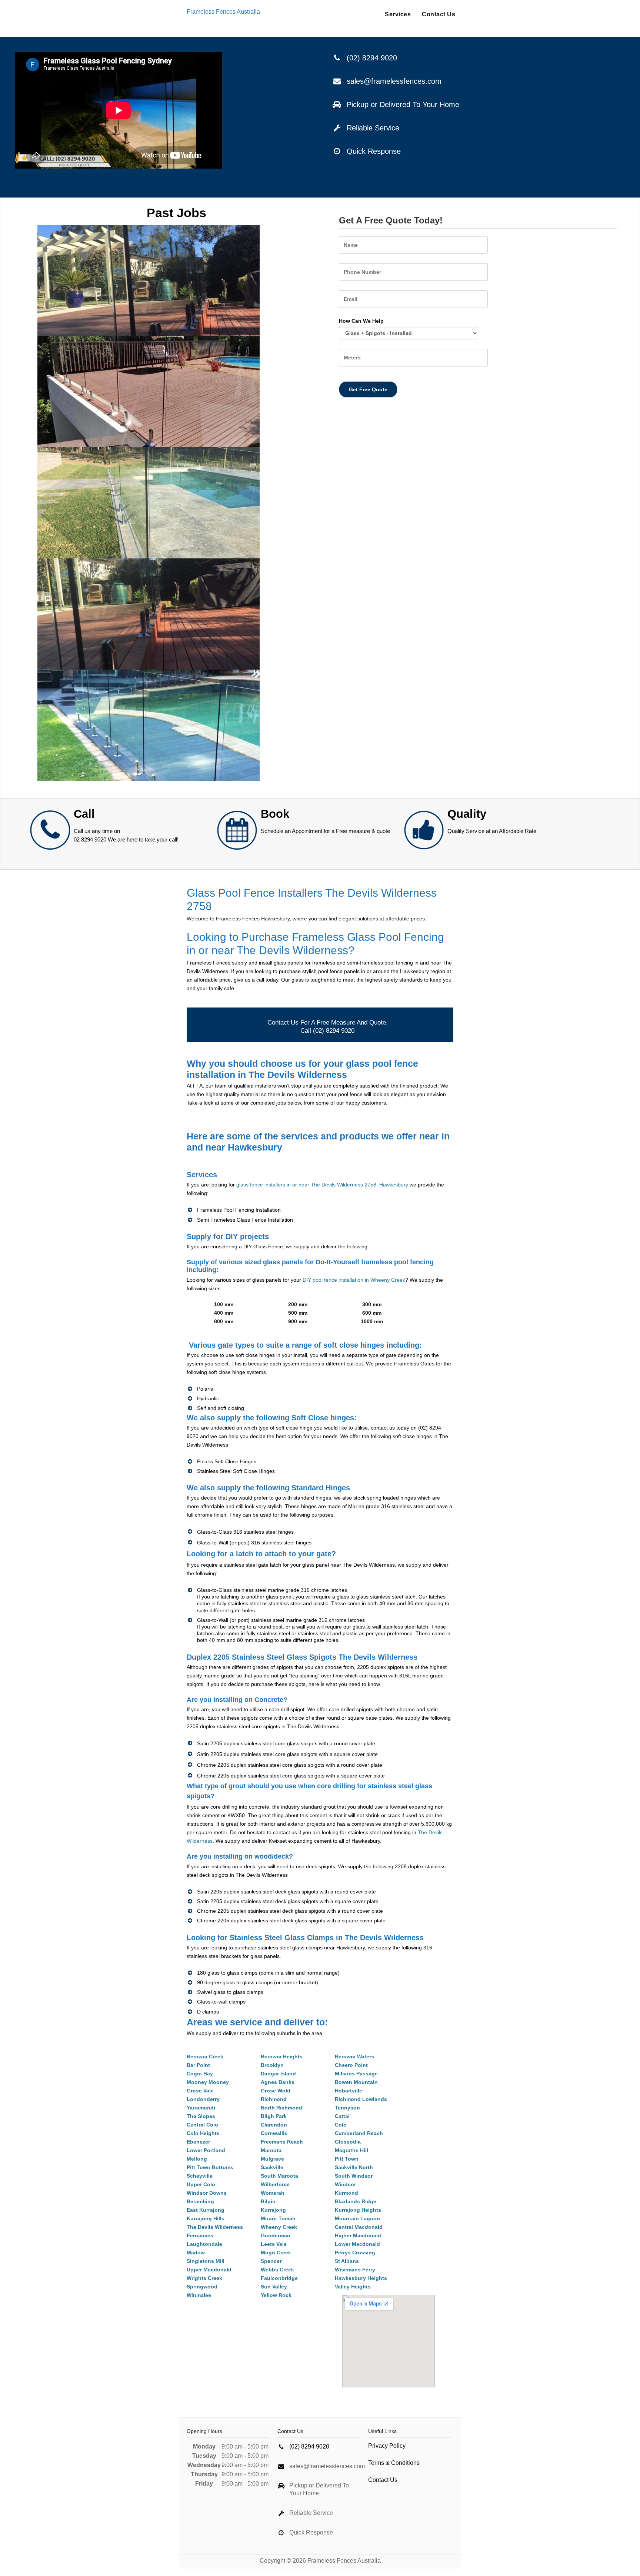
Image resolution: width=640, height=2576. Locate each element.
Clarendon (274, 2125)
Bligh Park (274, 2116)
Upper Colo (201, 2184)
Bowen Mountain (356, 2082)
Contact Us (439, 14)
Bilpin (268, 2201)
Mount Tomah (278, 2218)
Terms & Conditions (394, 2463)
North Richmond (281, 2108)
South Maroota (279, 2176)
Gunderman (276, 2235)
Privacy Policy (387, 2446)
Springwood (202, 2287)
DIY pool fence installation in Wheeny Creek (354, 1280)
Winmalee (199, 2295)
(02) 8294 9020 (372, 58)
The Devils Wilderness (215, 2227)
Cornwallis (274, 2133)
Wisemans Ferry (355, 2270)
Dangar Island (278, 2074)
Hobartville (349, 2091)
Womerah (273, 2193)
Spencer (271, 2261)
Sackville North (354, 2167)
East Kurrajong (206, 2210)
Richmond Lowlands (361, 2099)
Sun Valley (274, 2287)
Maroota (271, 2150)
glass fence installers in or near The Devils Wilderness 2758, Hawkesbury (322, 1185)
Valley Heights (353, 2287)
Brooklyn (272, 2065)
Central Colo (202, 2125)
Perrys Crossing (355, 2253)
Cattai (342, 2116)
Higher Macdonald (358, 2235)
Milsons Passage (356, 2074)
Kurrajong (273, 2210)
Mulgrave (272, 2159)
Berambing (200, 2201)
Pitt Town (347, 2159)
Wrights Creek (204, 2278)
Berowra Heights (282, 2057)
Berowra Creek (205, 2057)
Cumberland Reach (359, 2133)
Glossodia (348, 2142)
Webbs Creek (277, 2270)
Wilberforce (275, 2184)
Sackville (272, 2167)
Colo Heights (203, 2133)
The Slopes (201, 2116)
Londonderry (203, 2099)
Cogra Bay (200, 2074)
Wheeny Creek (279, 2227)
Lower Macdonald (357, 2244)
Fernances (200, 2235)
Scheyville (200, 2176)
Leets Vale (274, 2244)
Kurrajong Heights (358, 2210)
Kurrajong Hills (206, 2218)
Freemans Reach (282, 2142)
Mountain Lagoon (357, 2218)
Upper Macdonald (209, 2270)
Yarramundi (201, 2108)
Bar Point (198, 2065)
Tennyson (347, 2108)
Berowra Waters (354, 2057)
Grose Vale (200, 2091)
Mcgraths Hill (351, 2150)
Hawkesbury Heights (361, 2278)
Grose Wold (276, 2091)
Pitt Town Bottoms (210, 2167)
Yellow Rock (276, 2295)
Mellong (197, 2159)
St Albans (347, 2261)
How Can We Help (361, 321)
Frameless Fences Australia (223, 12)
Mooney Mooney (208, 2082)
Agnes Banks (278, 2082)
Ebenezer (198, 2142)
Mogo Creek (276, 2253)
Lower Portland (206, 2150)
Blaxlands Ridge (356, 2201)
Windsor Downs (207, 2193)
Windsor (345, 2184)
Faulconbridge (279, 2278)
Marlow (196, 2253)
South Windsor (354, 2176)
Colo (341, 2125)
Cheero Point (351, 2065)
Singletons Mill (206, 2261)
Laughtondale (204, 2244)
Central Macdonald (359, 2227)
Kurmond (346, 2193)
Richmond (274, 2099)
